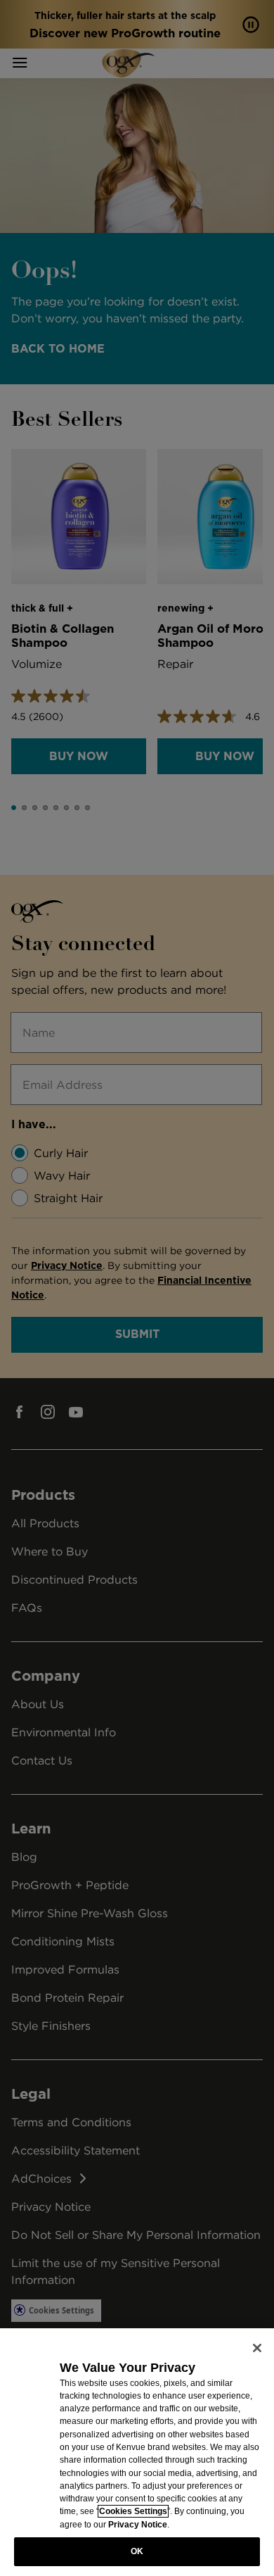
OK (137, 2551)
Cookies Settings (133, 2511)
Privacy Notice (138, 2525)
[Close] (257, 2348)
